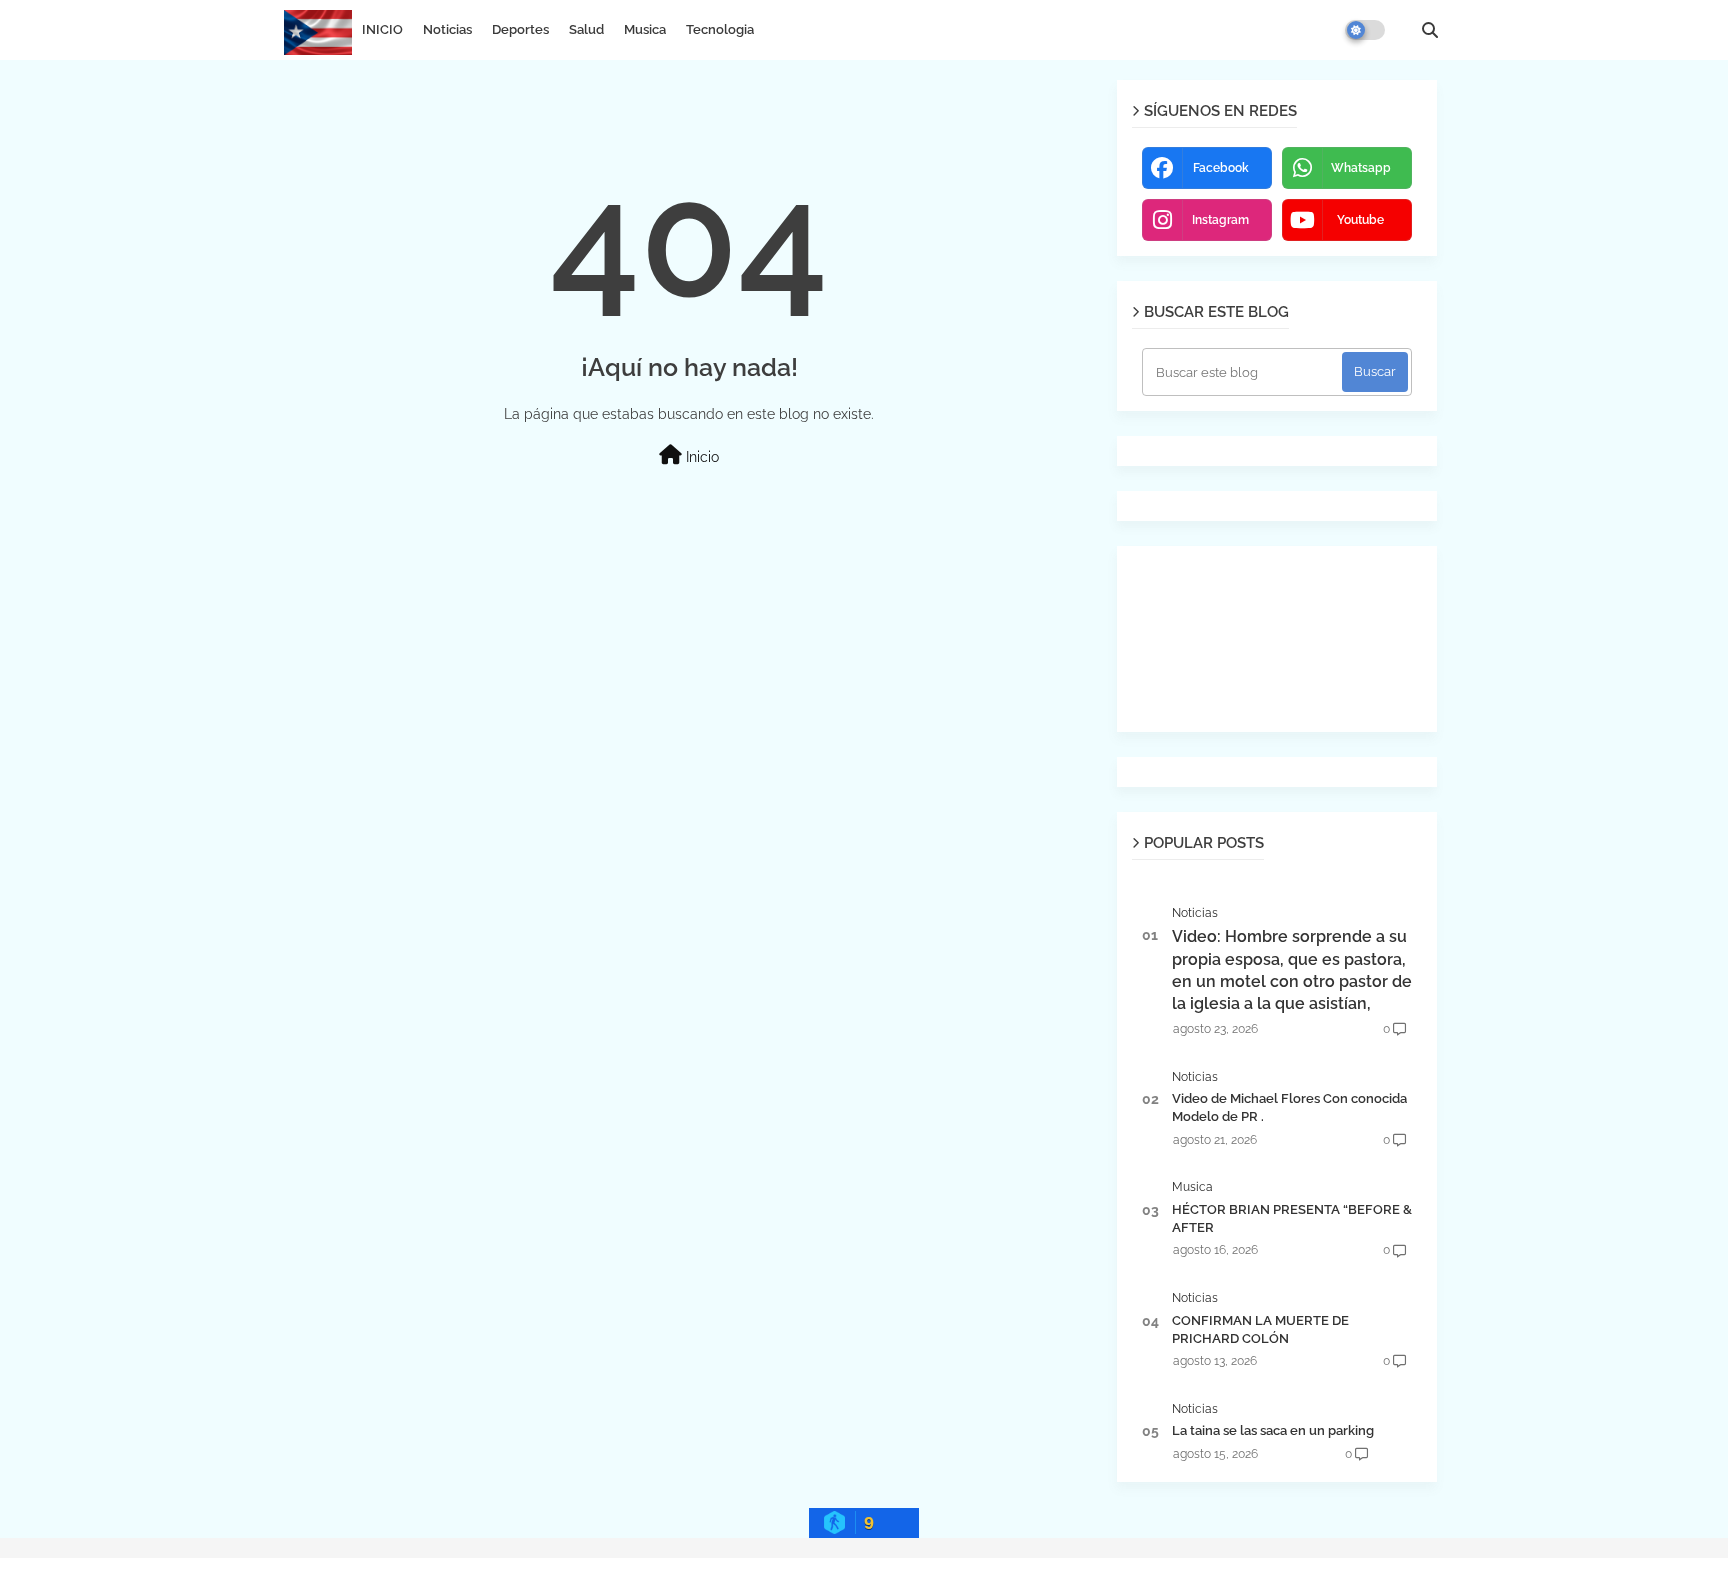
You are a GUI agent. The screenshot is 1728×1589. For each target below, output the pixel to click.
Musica (645, 29)
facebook (1221, 168)
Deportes (520, 29)
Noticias (447, 29)
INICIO (382, 29)
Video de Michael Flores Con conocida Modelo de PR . (1289, 1107)
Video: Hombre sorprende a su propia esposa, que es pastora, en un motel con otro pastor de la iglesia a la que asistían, (1292, 970)
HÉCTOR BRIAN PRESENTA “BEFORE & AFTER (1292, 1218)
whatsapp (1361, 168)
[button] (1430, 30)
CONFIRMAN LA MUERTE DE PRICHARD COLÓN (1260, 1329)
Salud (586, 29)
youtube (1360, 220)
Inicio (700, 457)
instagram (1220, 220)
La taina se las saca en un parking (1273, 1430)
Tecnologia (720, 29)
